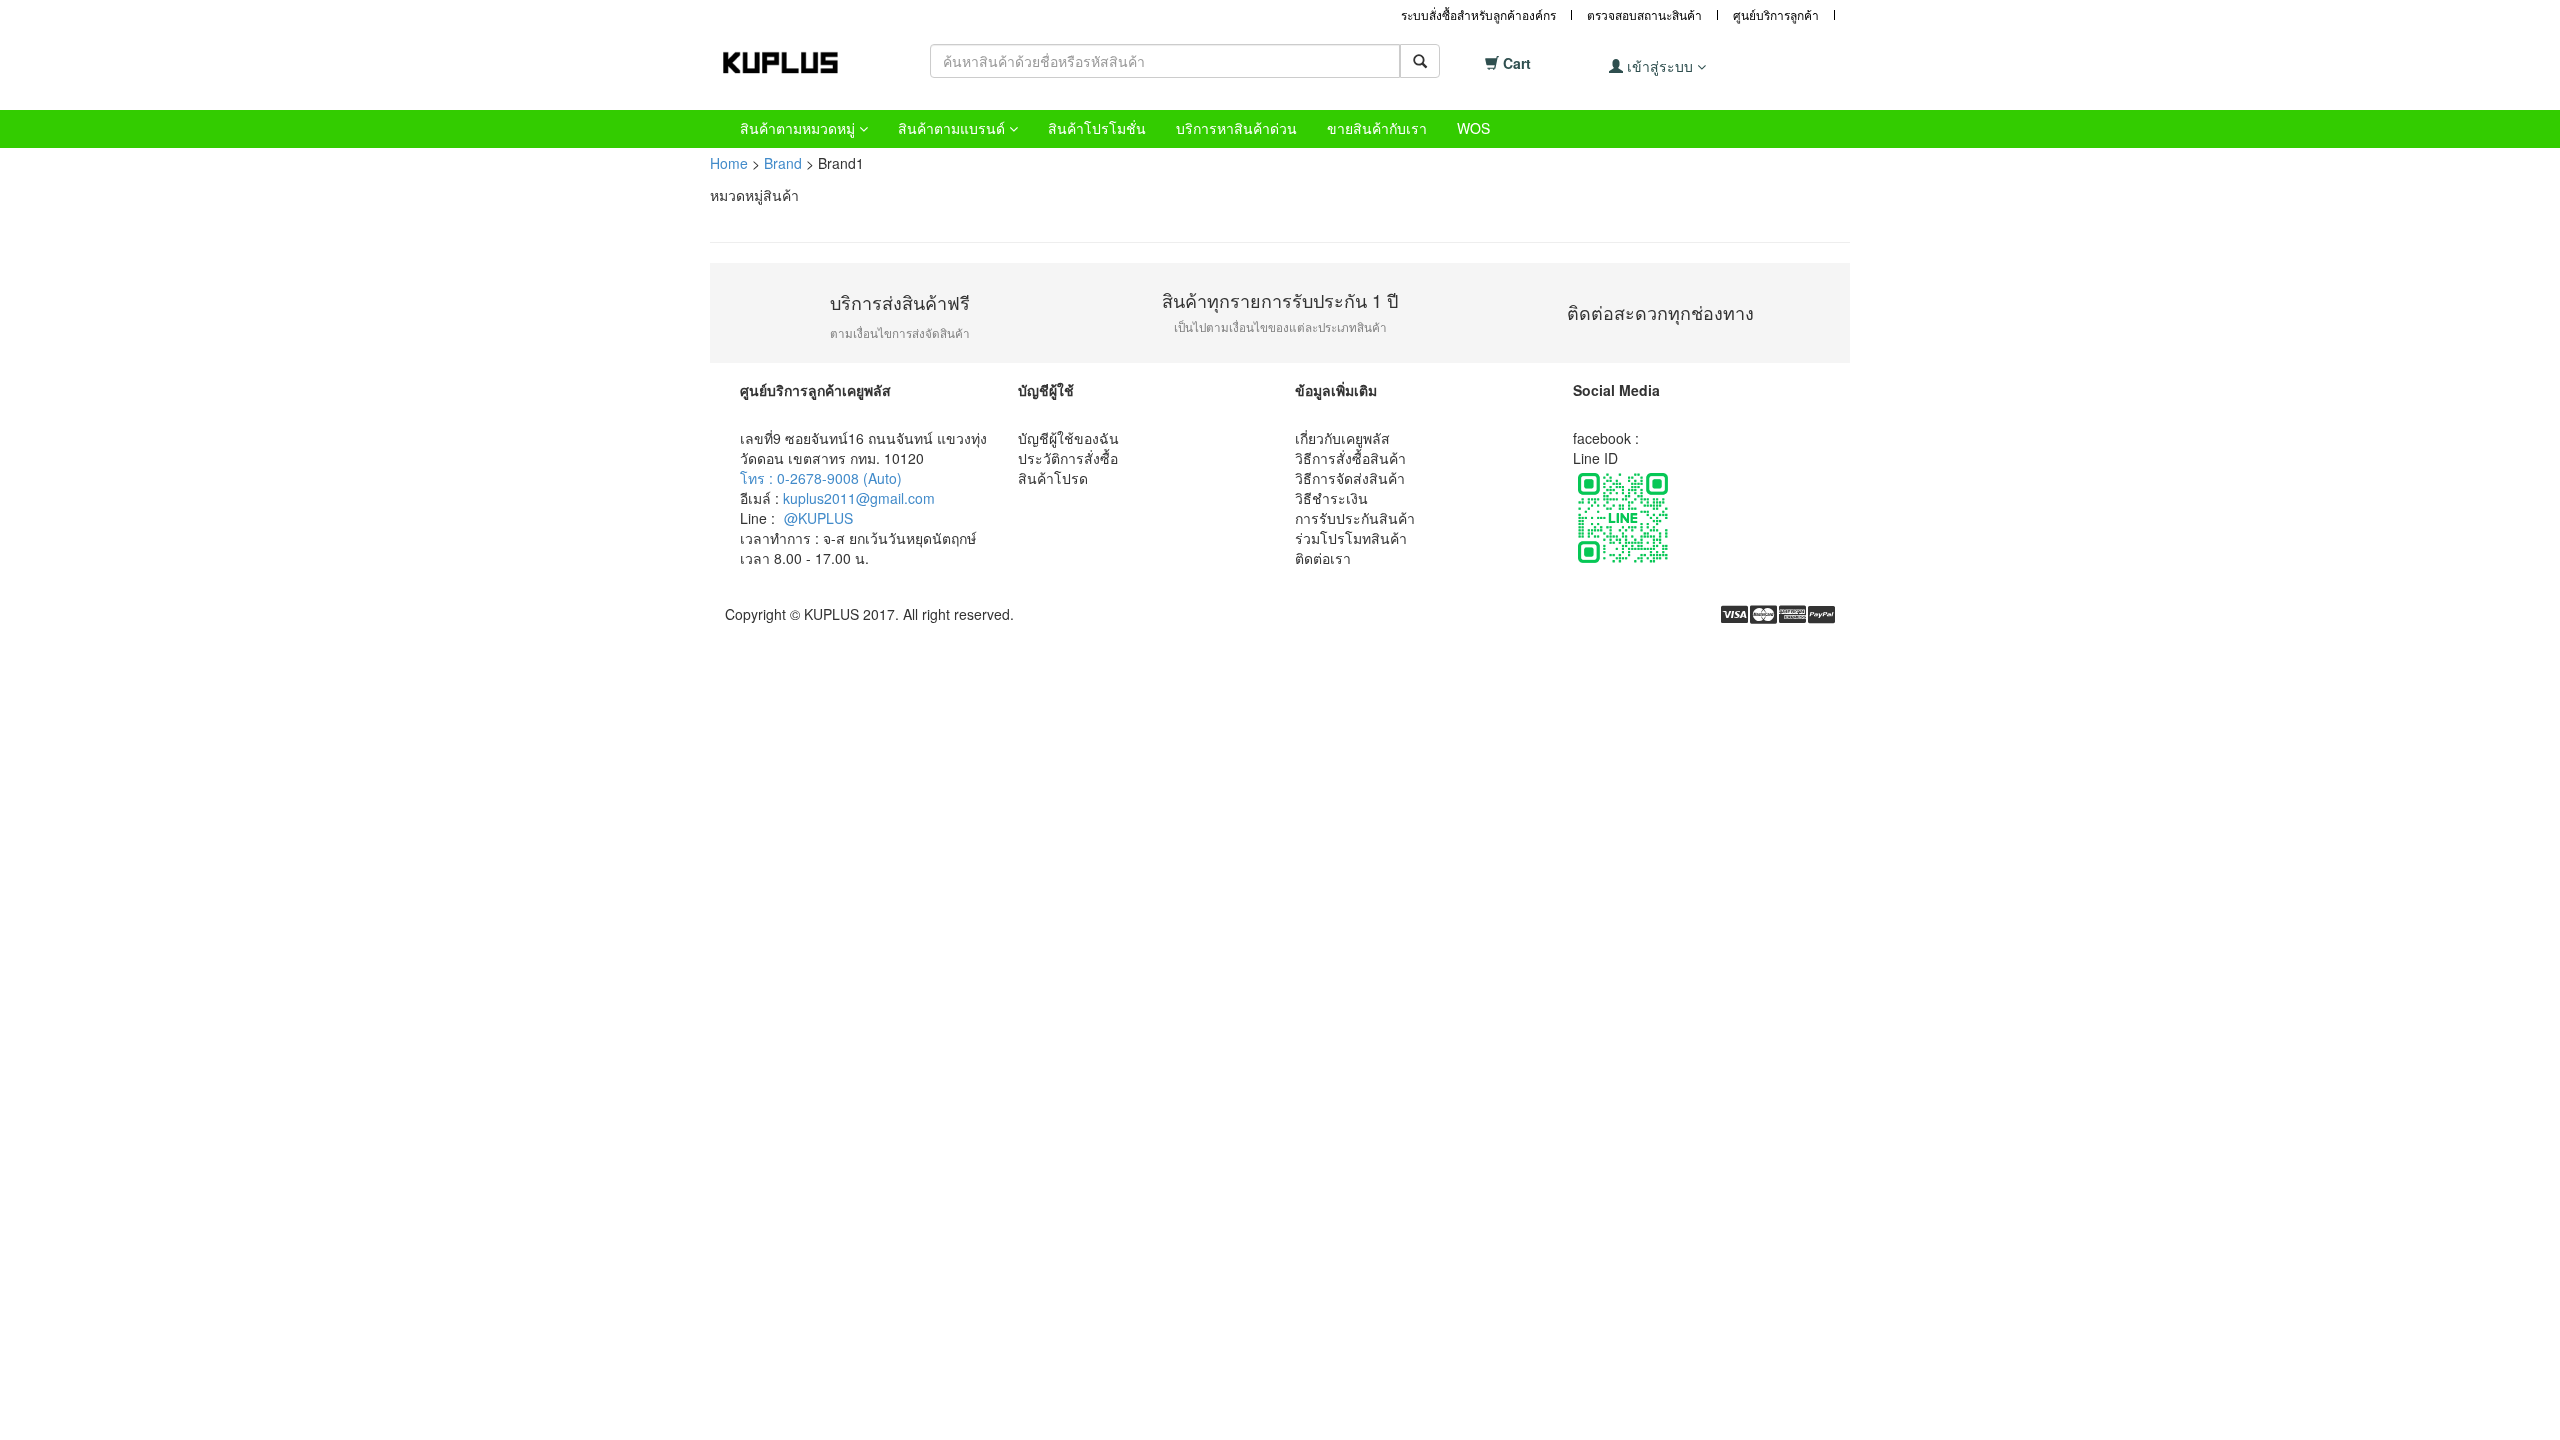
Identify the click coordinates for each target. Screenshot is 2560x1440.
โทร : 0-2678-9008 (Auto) (821, 478)
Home (729, 163)
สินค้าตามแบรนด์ (953, 128)
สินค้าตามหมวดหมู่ (799, 128)
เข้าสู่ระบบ (1660, 66)
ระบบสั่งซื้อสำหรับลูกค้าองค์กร (1478, 14)
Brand (783, 163)
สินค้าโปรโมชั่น (1097, 128)
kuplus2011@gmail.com (859, 498)
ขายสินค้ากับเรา (1377, 128)
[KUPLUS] (795, 62)
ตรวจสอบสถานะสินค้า (1644, 14)
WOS (1473, 128)
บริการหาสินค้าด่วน (1236, 128)
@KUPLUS (818, 518)
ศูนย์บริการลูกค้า (1776, 14)
